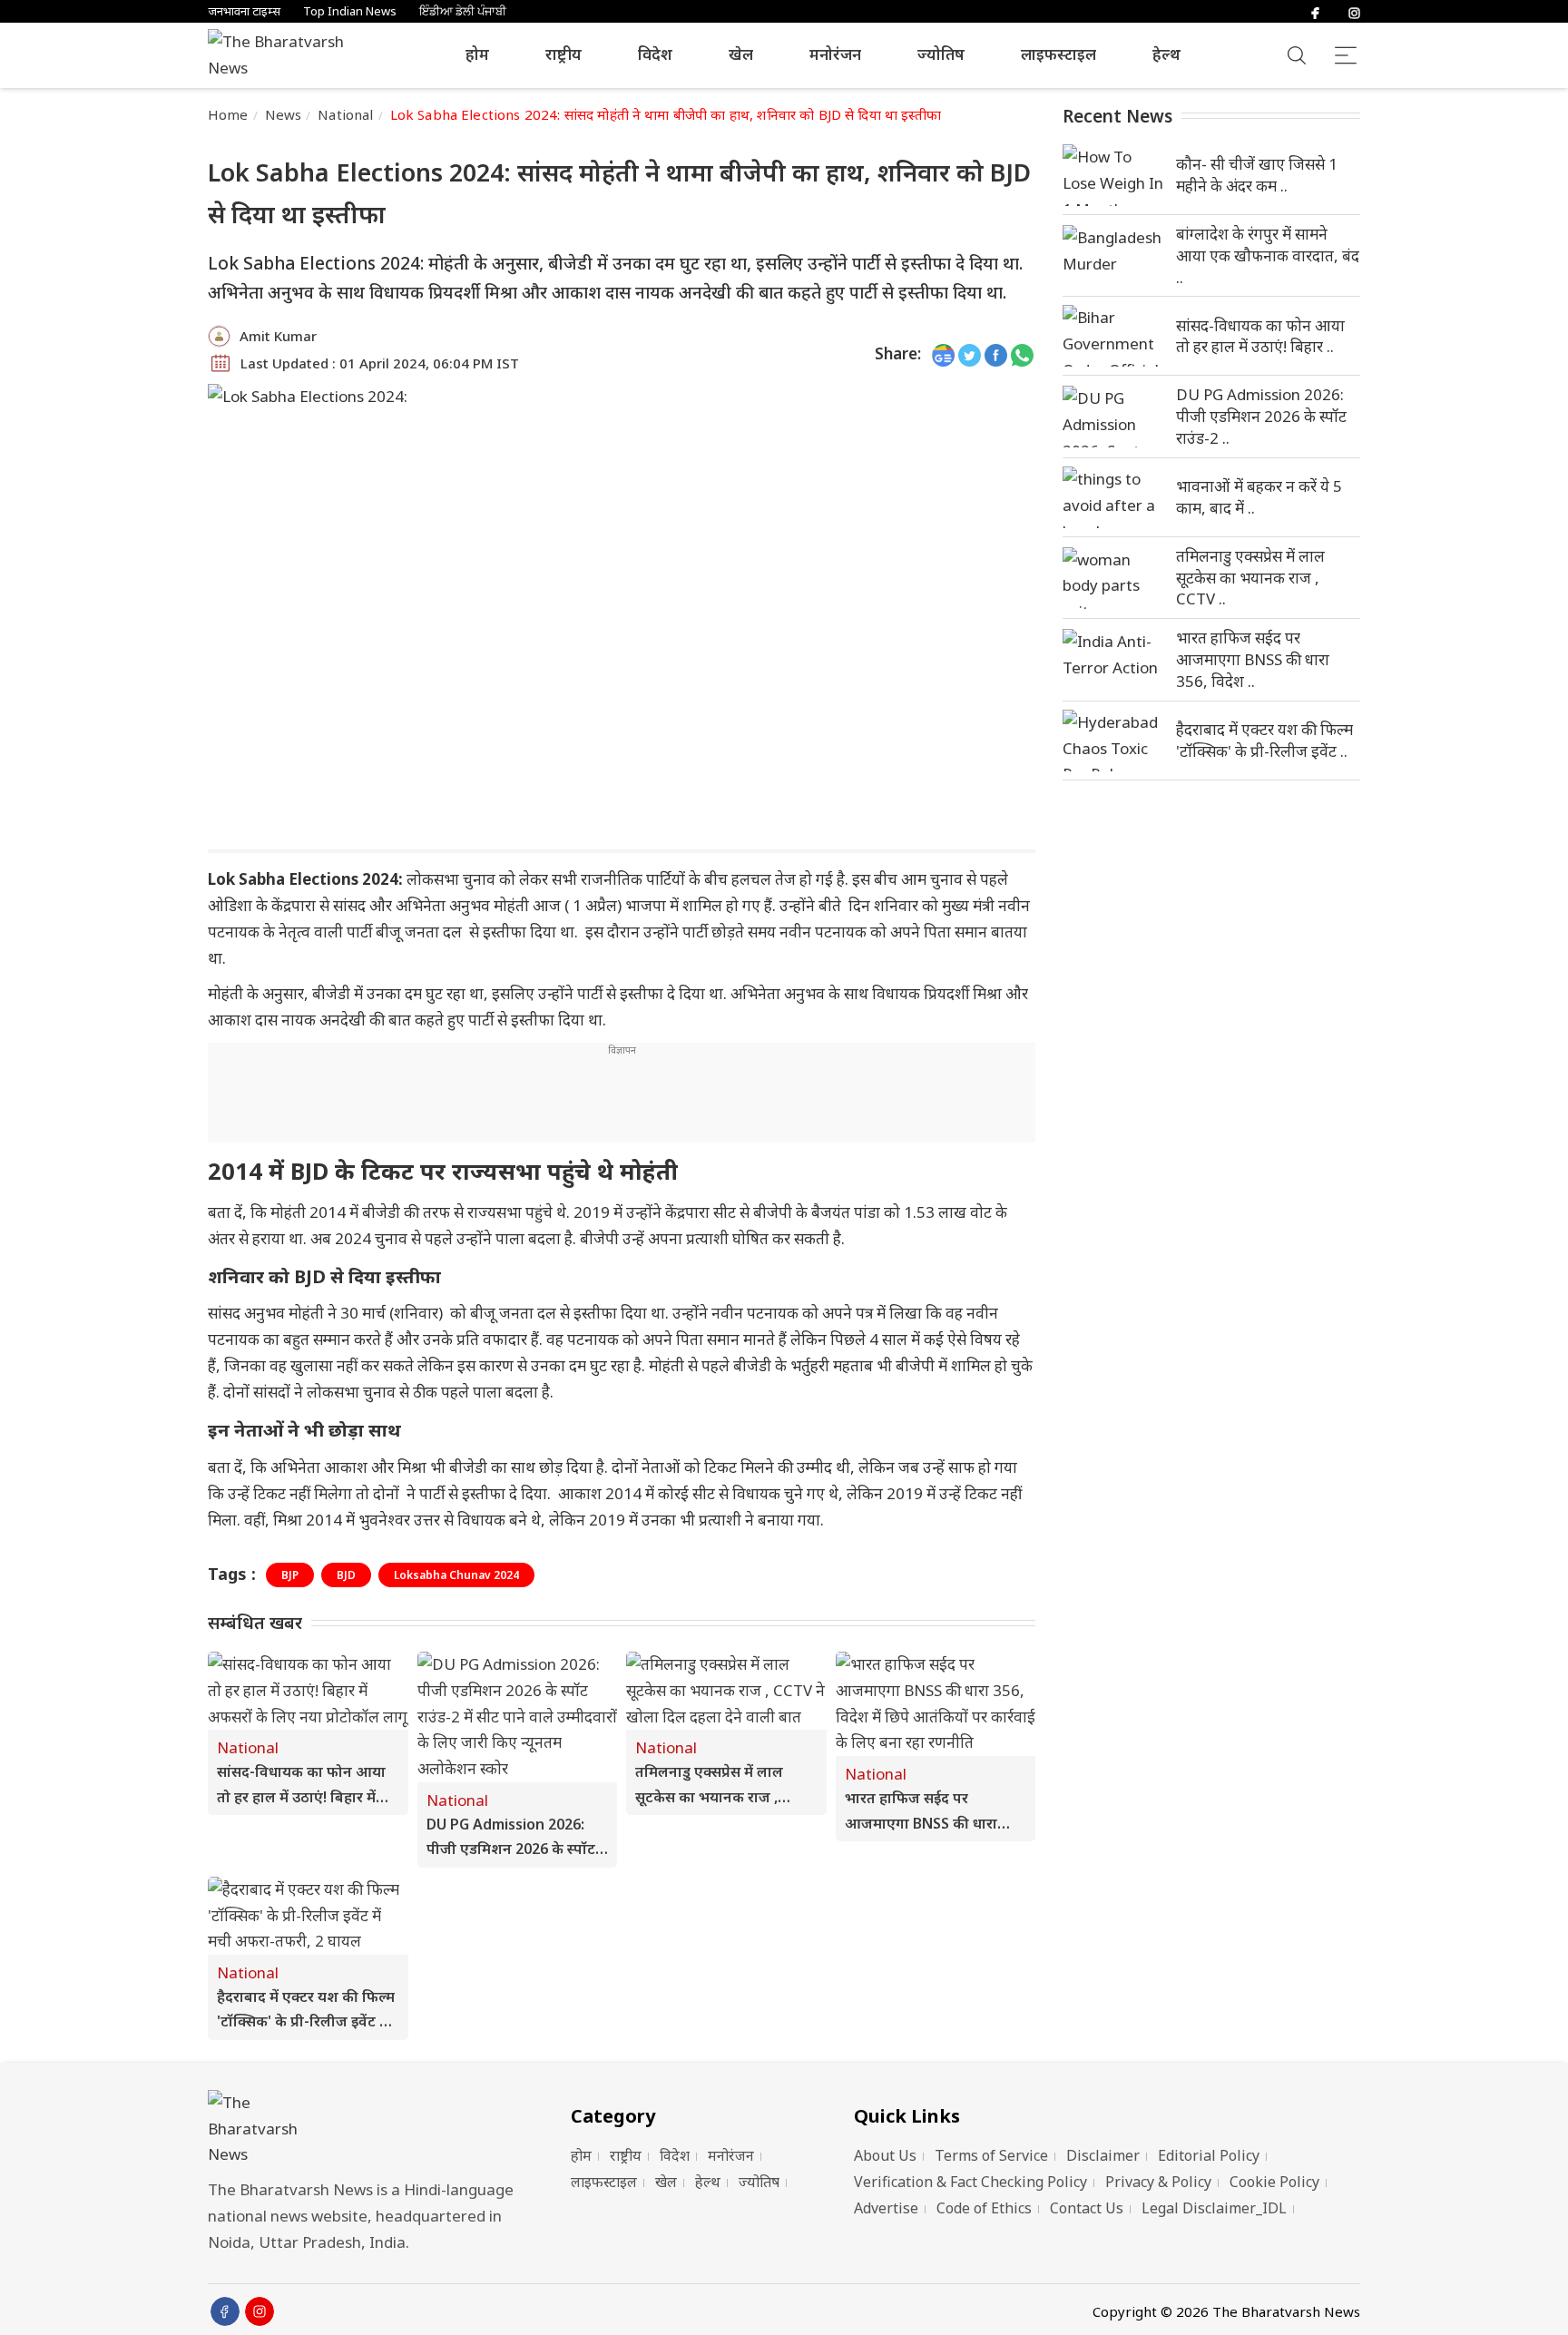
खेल (741, 54)
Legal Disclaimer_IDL (1214, 2208)
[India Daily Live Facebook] (996, 354)
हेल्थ (1166, 54)
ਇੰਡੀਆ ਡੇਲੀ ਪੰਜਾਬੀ (463, 11)
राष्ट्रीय (563, 54)
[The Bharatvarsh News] (285, 55)
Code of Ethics (984, 2208)
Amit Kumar (278, 336)
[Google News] (943, 354)
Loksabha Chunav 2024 (456, 1575)
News (284, 114)
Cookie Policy (1274, 2182)
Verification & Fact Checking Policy (970, 2182)
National (345, 114)
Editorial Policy (1209, 2155)
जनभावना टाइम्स (244, 11)
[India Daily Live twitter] (970, 354)
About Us (885, 2155)
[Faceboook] (225, 2311)
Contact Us (1087, 2208)
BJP (290, 1575)
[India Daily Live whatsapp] (1022, 354)
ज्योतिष (941, 54)
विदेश (655, 54)
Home (228, 114)
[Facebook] (1315, 11)
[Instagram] (1354, 11)
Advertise (886, 2208)
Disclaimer (1103, 2155)
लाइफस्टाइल (1058, 54)
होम (477, 54)
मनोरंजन (835, 54)
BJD (346, 1575)
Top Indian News (350, 11)
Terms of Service (991, 2155)
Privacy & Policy (1158, 2182)
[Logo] (367, 2129)
